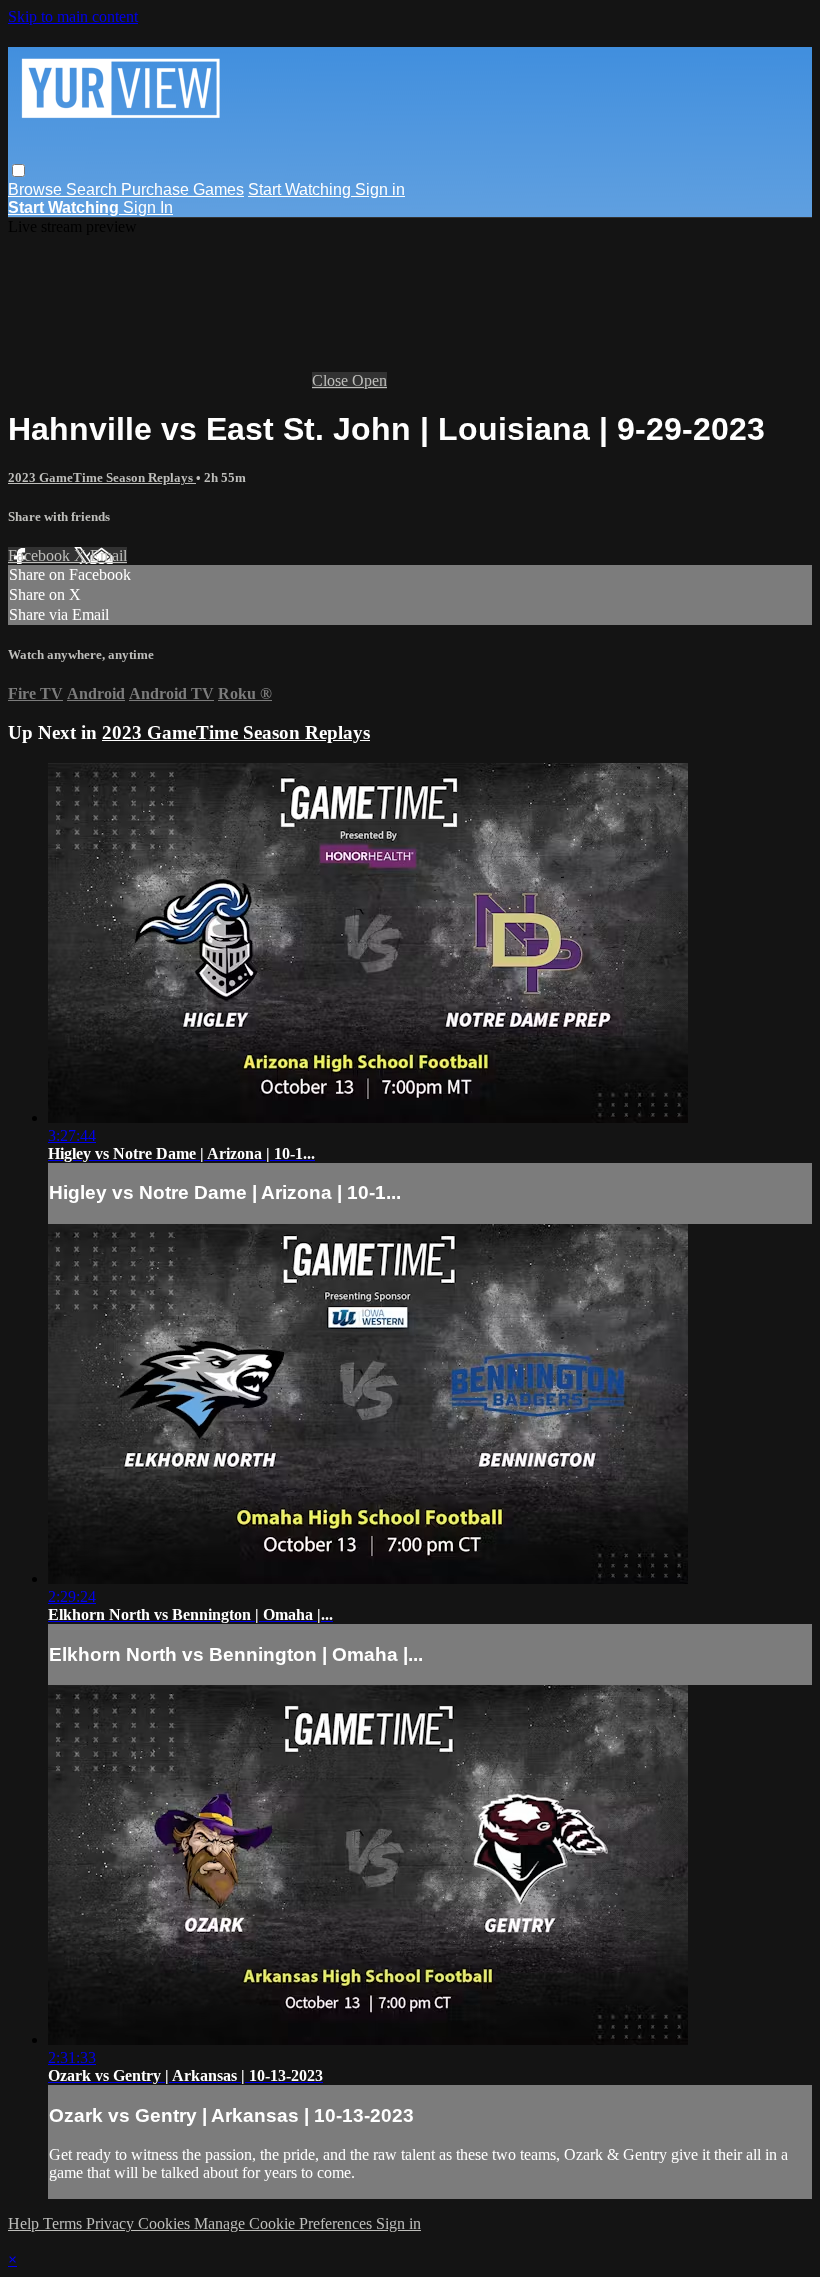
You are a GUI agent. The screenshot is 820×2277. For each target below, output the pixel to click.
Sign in (380, 189)
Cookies (166, 2223)
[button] (18, 170)
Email (108, 555)
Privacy (112, 2223)
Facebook (41, 555)
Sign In (148, 207)
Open (369, 380)
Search (93, 189)
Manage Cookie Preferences (285, 2223)
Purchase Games (182, 189)
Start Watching (301, 189)
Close (332, 380)
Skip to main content (73, 16)
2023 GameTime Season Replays (102, 477)
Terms (64, 2223)
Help (25, 2223)
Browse (37, 189)
